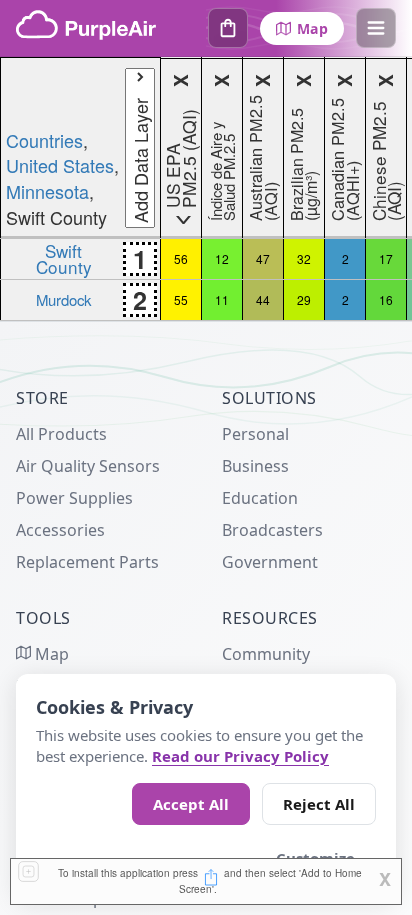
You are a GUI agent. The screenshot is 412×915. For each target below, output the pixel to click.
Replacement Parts (87, 562)
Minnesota (47, 191)
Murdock (63, 299)
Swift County (64, 258)
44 (263, 299)
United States (60, 165)
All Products (61, 434)
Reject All (319, 804)
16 (386, 299)
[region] (206, 189)
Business (255, 466)
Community (266, 654)
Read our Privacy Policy (240, 756)
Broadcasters (272, 530)
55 (181, 299)
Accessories (60, 530)
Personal (255, 434)
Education (260, 498)
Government (270, 562)
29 (304, 299)
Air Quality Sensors (88, 466)
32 (304, 258)
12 (222, 258)
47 (263, 258)
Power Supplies (74, 498)
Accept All (191, 804)
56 (181, 258)
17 (386, 258)
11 (222, 299)
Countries (44, 140)
